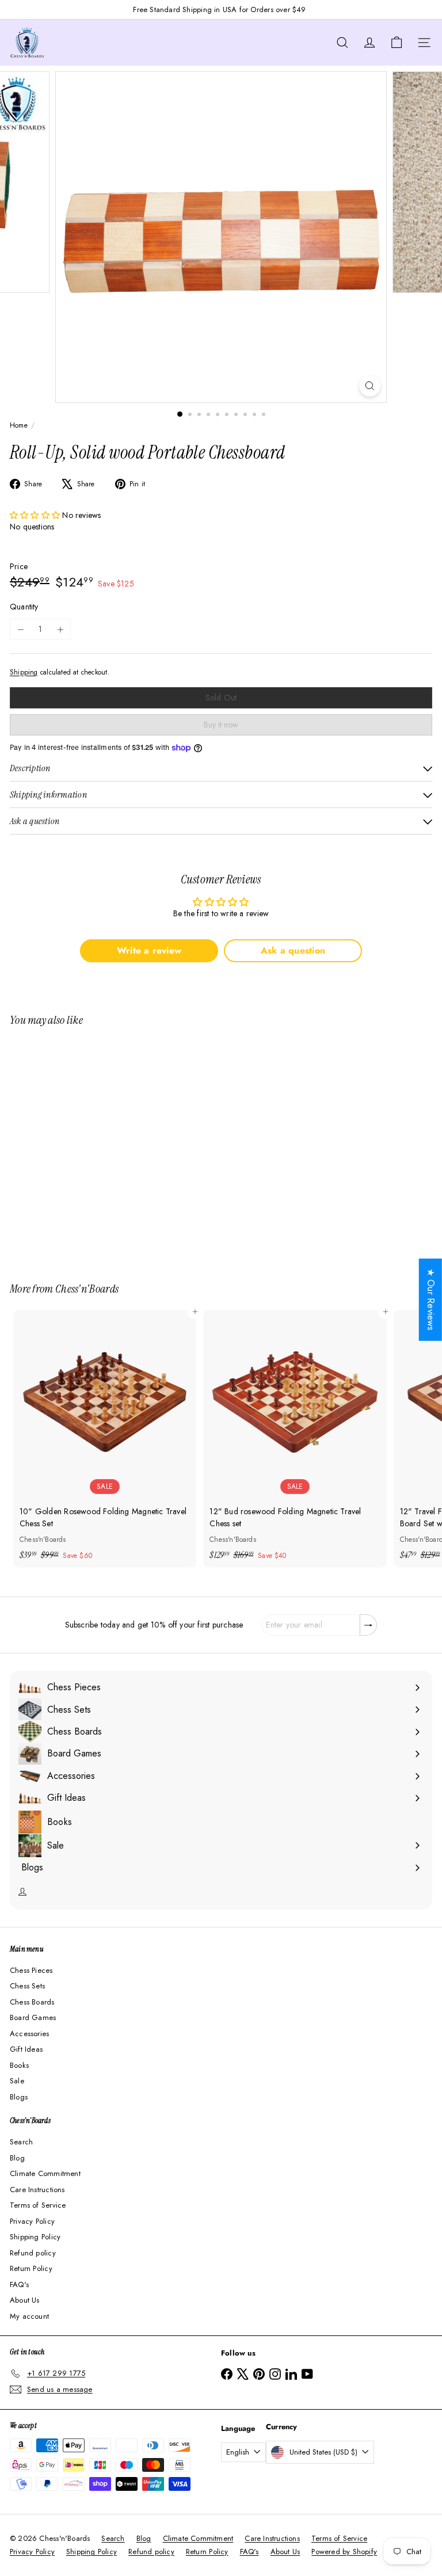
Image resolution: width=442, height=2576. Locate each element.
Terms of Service (38, 2205)
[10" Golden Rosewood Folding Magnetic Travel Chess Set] (105, 1439)
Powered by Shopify (344, 2552)
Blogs (19, 2097)
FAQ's (19, 2285)
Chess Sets (27, 1986)
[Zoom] (370, 386)
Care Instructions (37, 2190)
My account (29, 2316)
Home (19, 425)
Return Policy (31, 2268)
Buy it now (221, 725)
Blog (17, 2158)
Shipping (24, 672)
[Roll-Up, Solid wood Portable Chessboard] (82, 1147)
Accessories (29, 2034)
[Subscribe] (368, 1625)
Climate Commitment (45, 2173)
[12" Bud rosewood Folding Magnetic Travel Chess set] (295, 1439)
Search (21, 2142)
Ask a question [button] (293, 950)
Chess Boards (32, 2002)
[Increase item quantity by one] (60, 629)
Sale (17, 2081)
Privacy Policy (32, 2221)
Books (19, 2065)
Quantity (24, 607)
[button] (36, 515)
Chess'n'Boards (87, 1289)
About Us (25, 2300)
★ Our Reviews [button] (431, 1300)
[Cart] (397, 43)
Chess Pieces (31, 1970)
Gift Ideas (26, 2049)
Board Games (33, 2017)
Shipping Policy (35, 2237)
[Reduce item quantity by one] (20, 629)
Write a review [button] (149, 950)
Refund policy (33, 2253)
